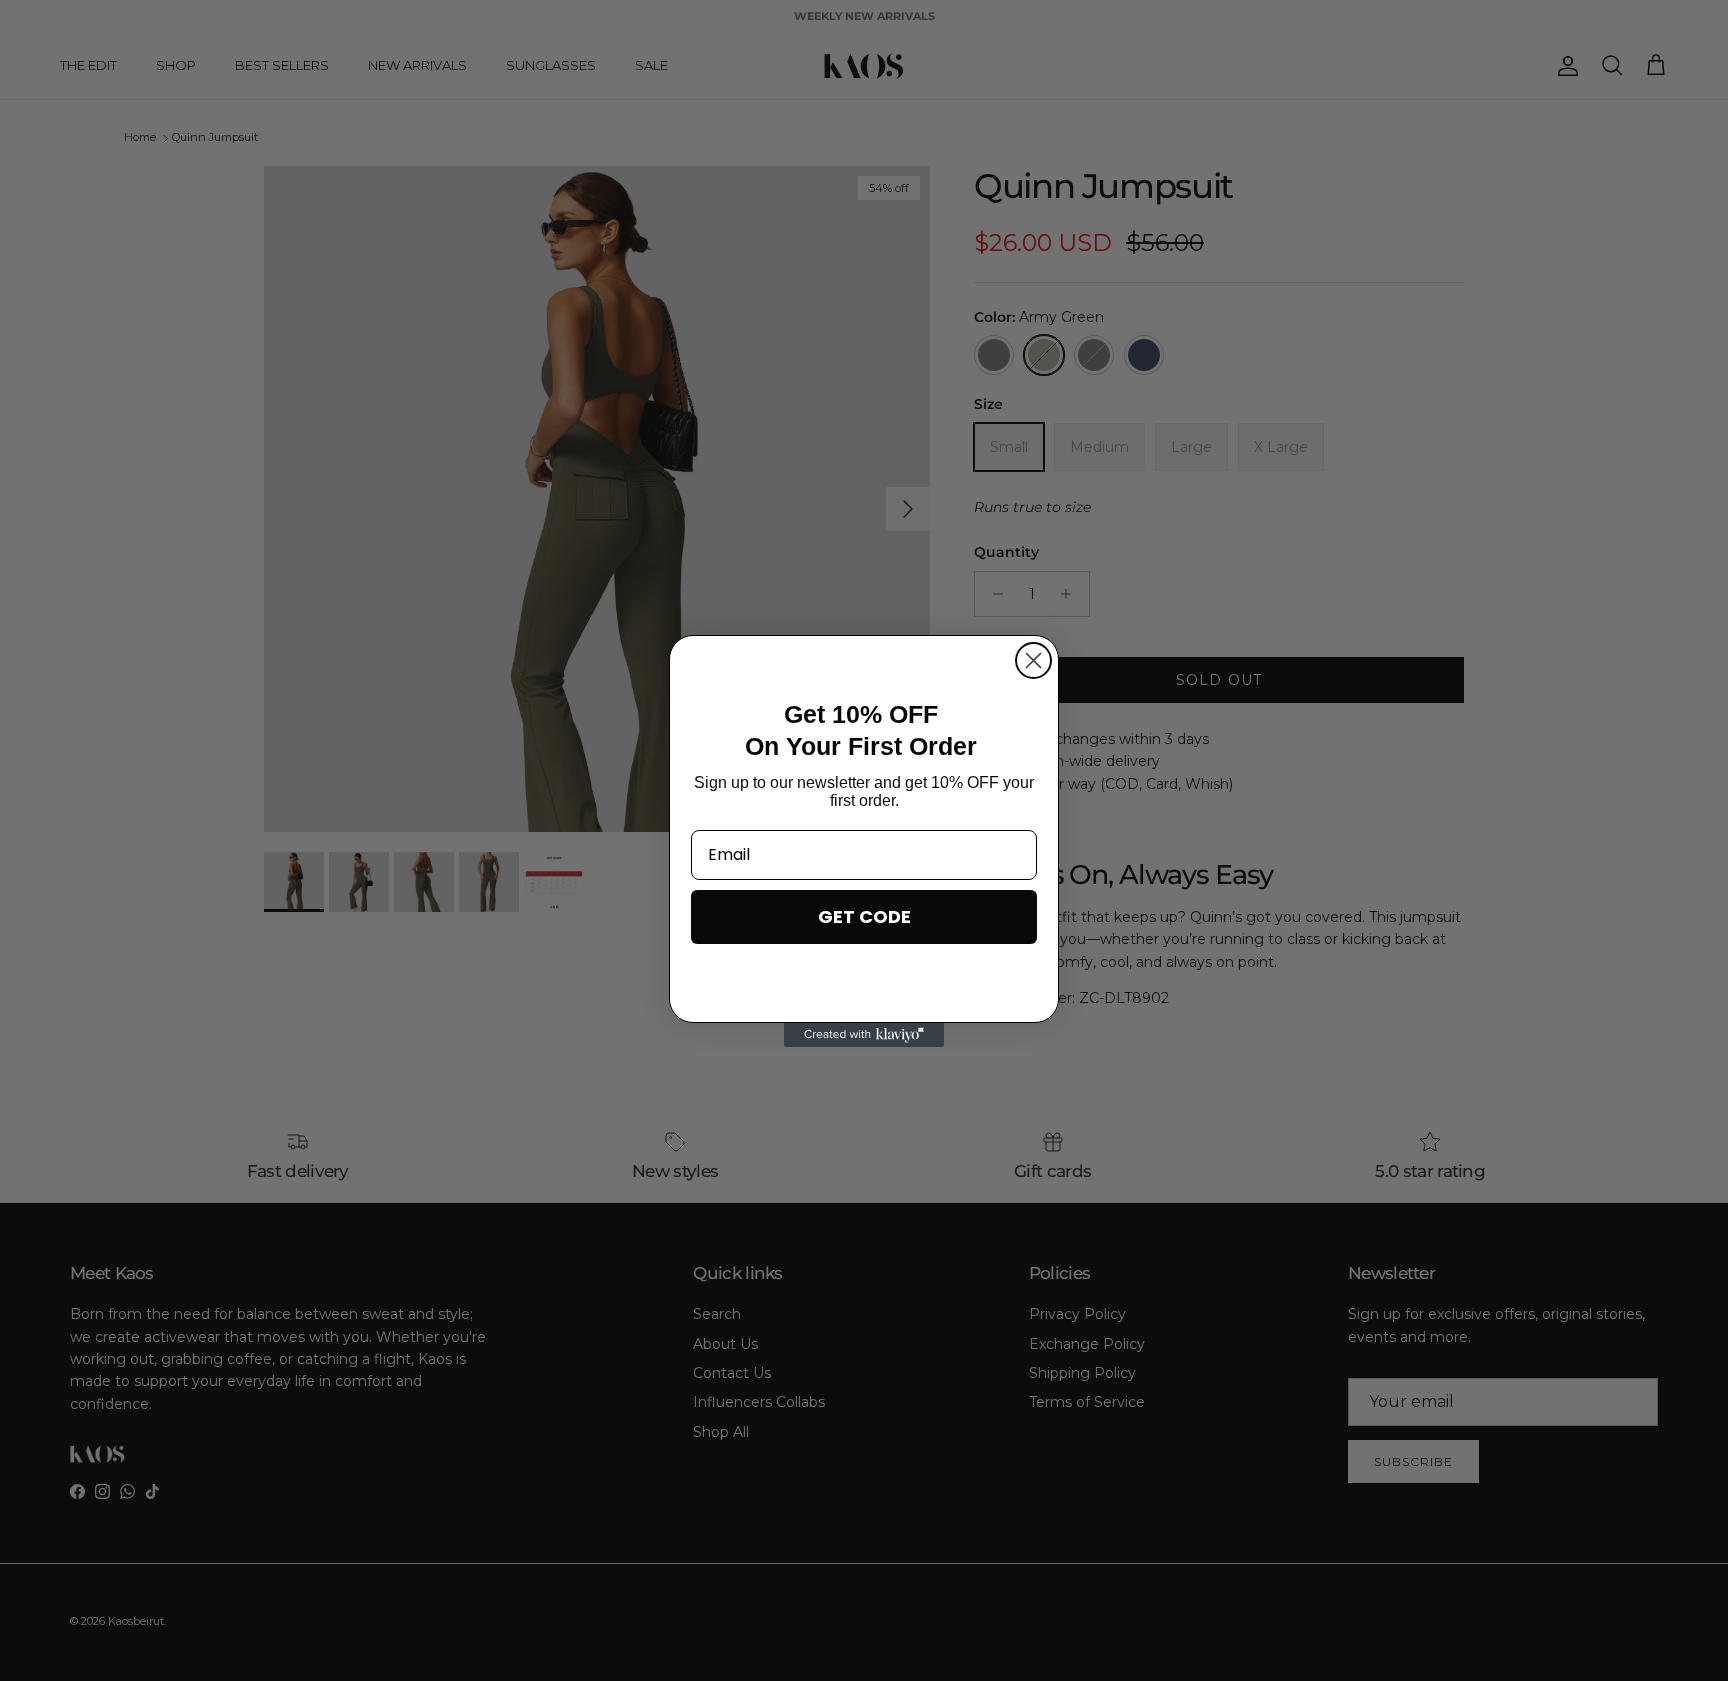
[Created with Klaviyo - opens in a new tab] (864, 1035)
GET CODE (864, 916)
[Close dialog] (1033, 660)
